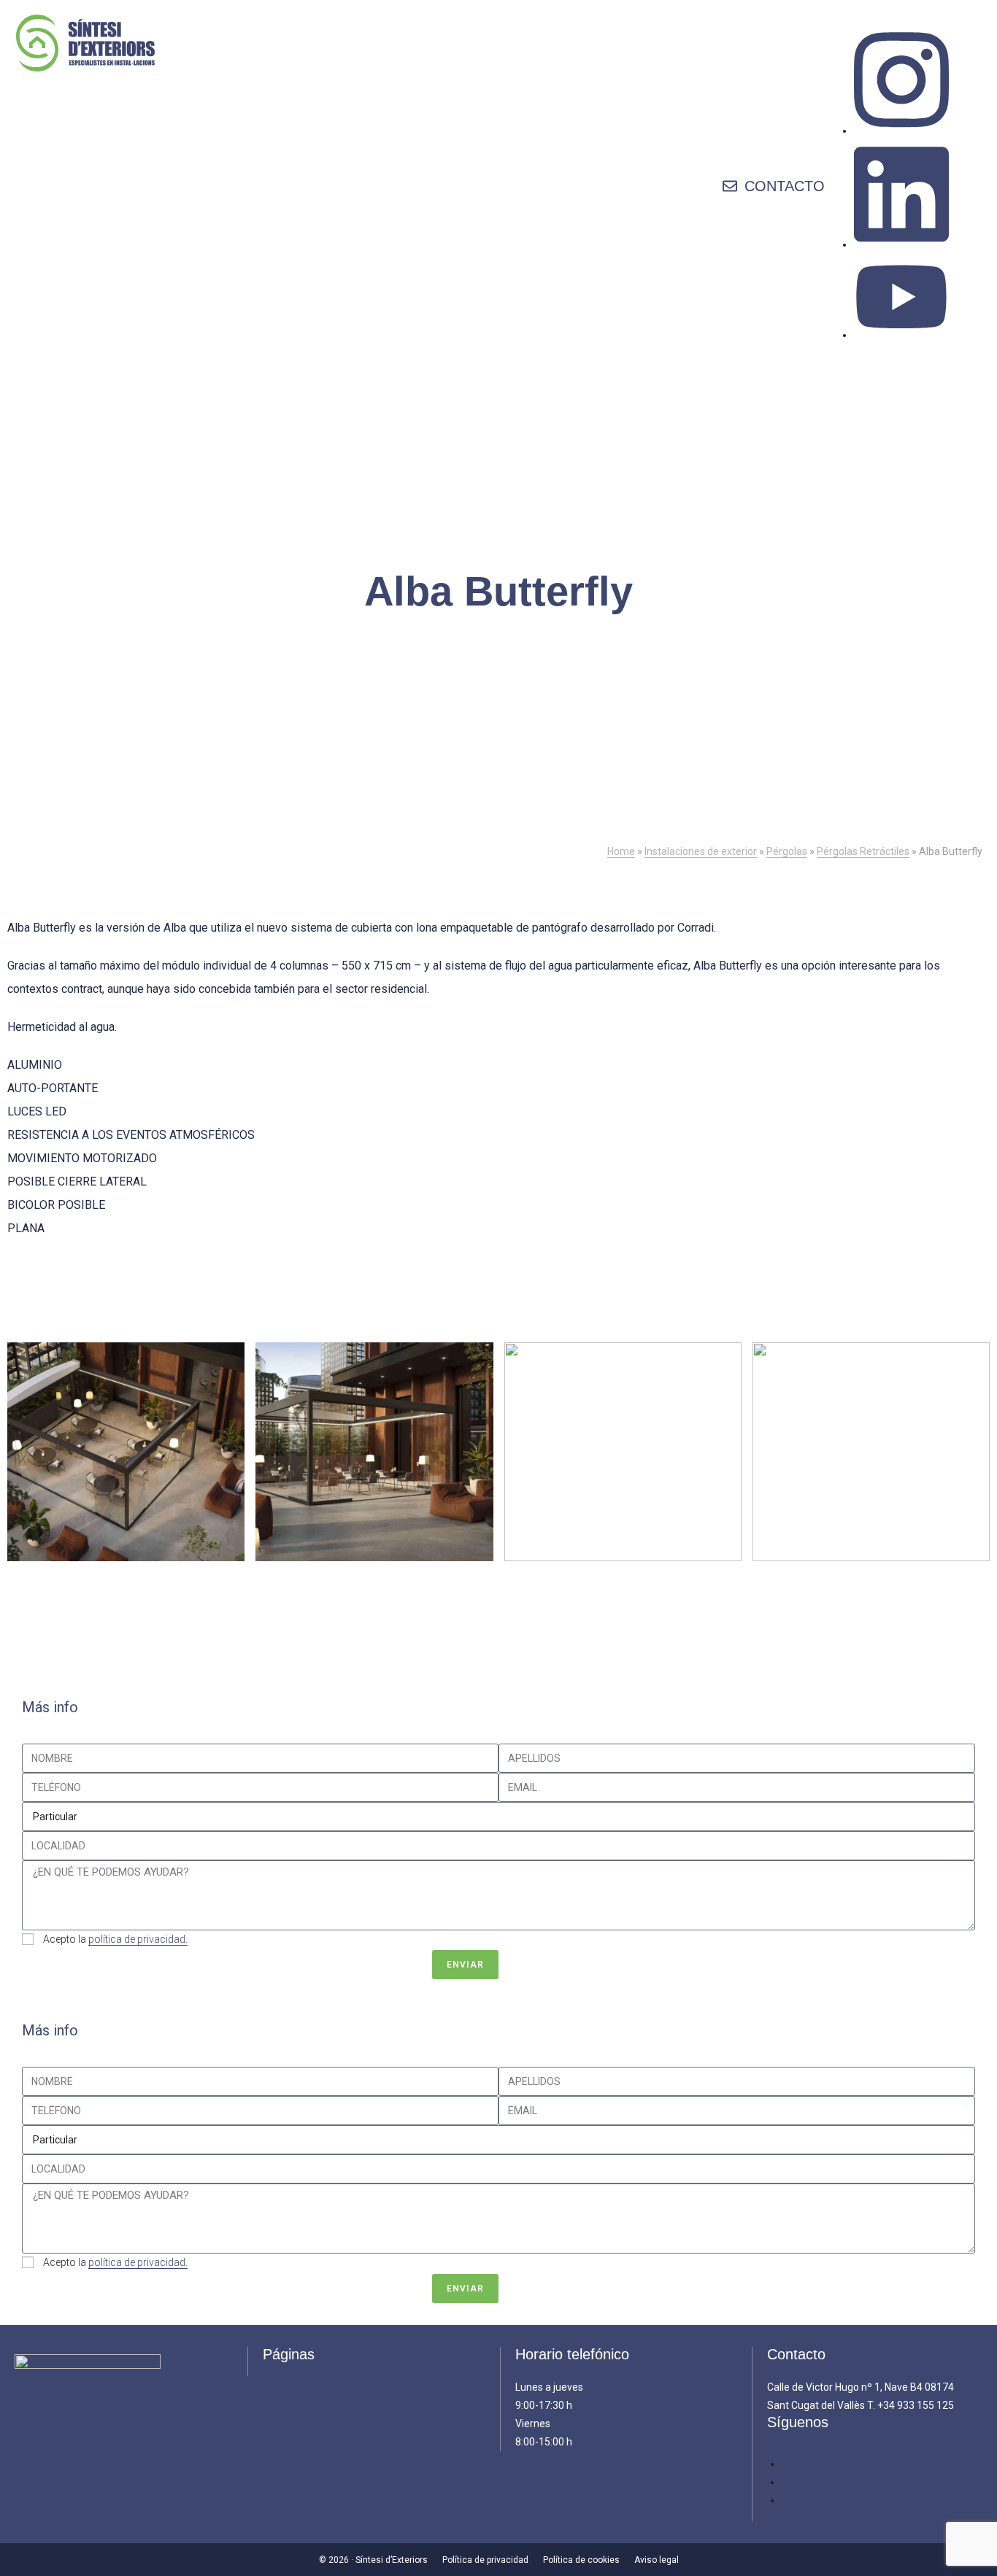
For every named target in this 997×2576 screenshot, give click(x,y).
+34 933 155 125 (916, 2405)
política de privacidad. (138, 1939)
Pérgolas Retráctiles (863, 851)
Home (621, 851)
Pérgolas (787, 851)
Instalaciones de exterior (701, 851)
